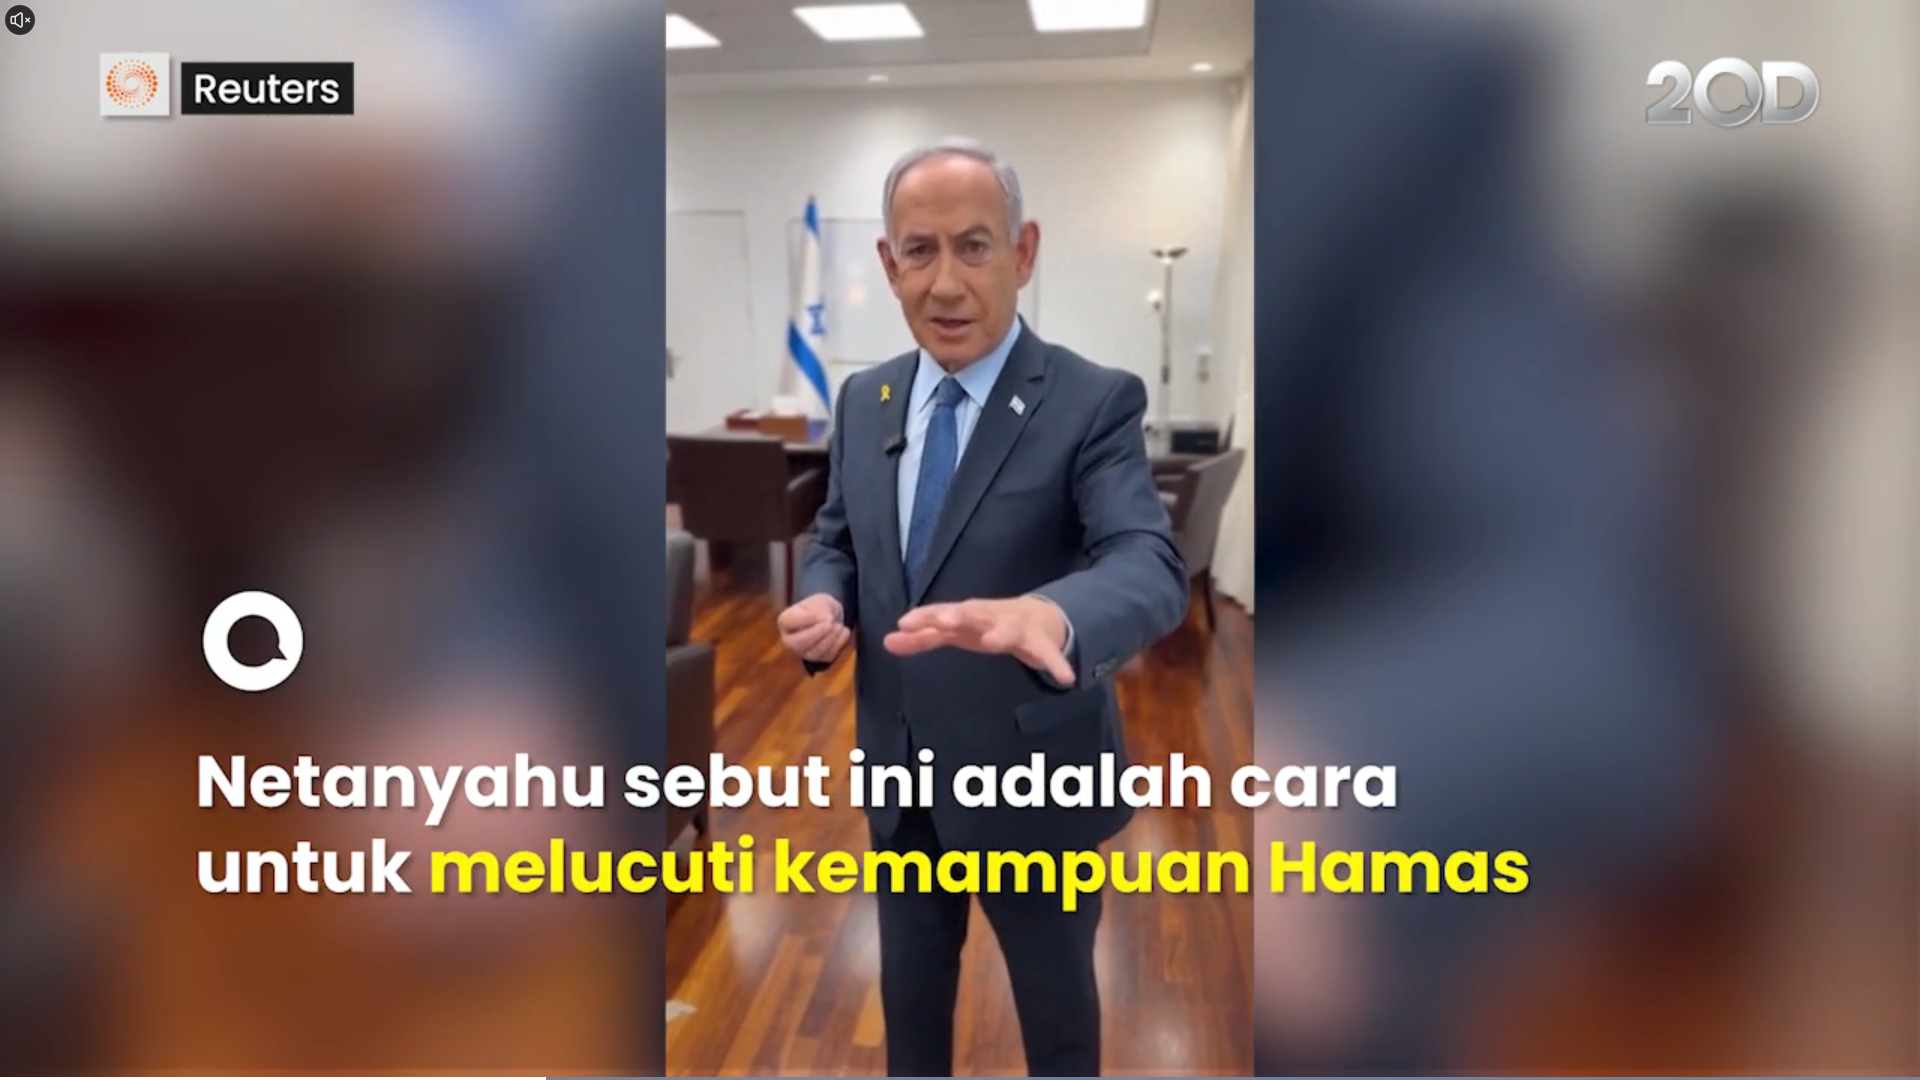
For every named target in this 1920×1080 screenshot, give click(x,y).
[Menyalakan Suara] (20, 20)
